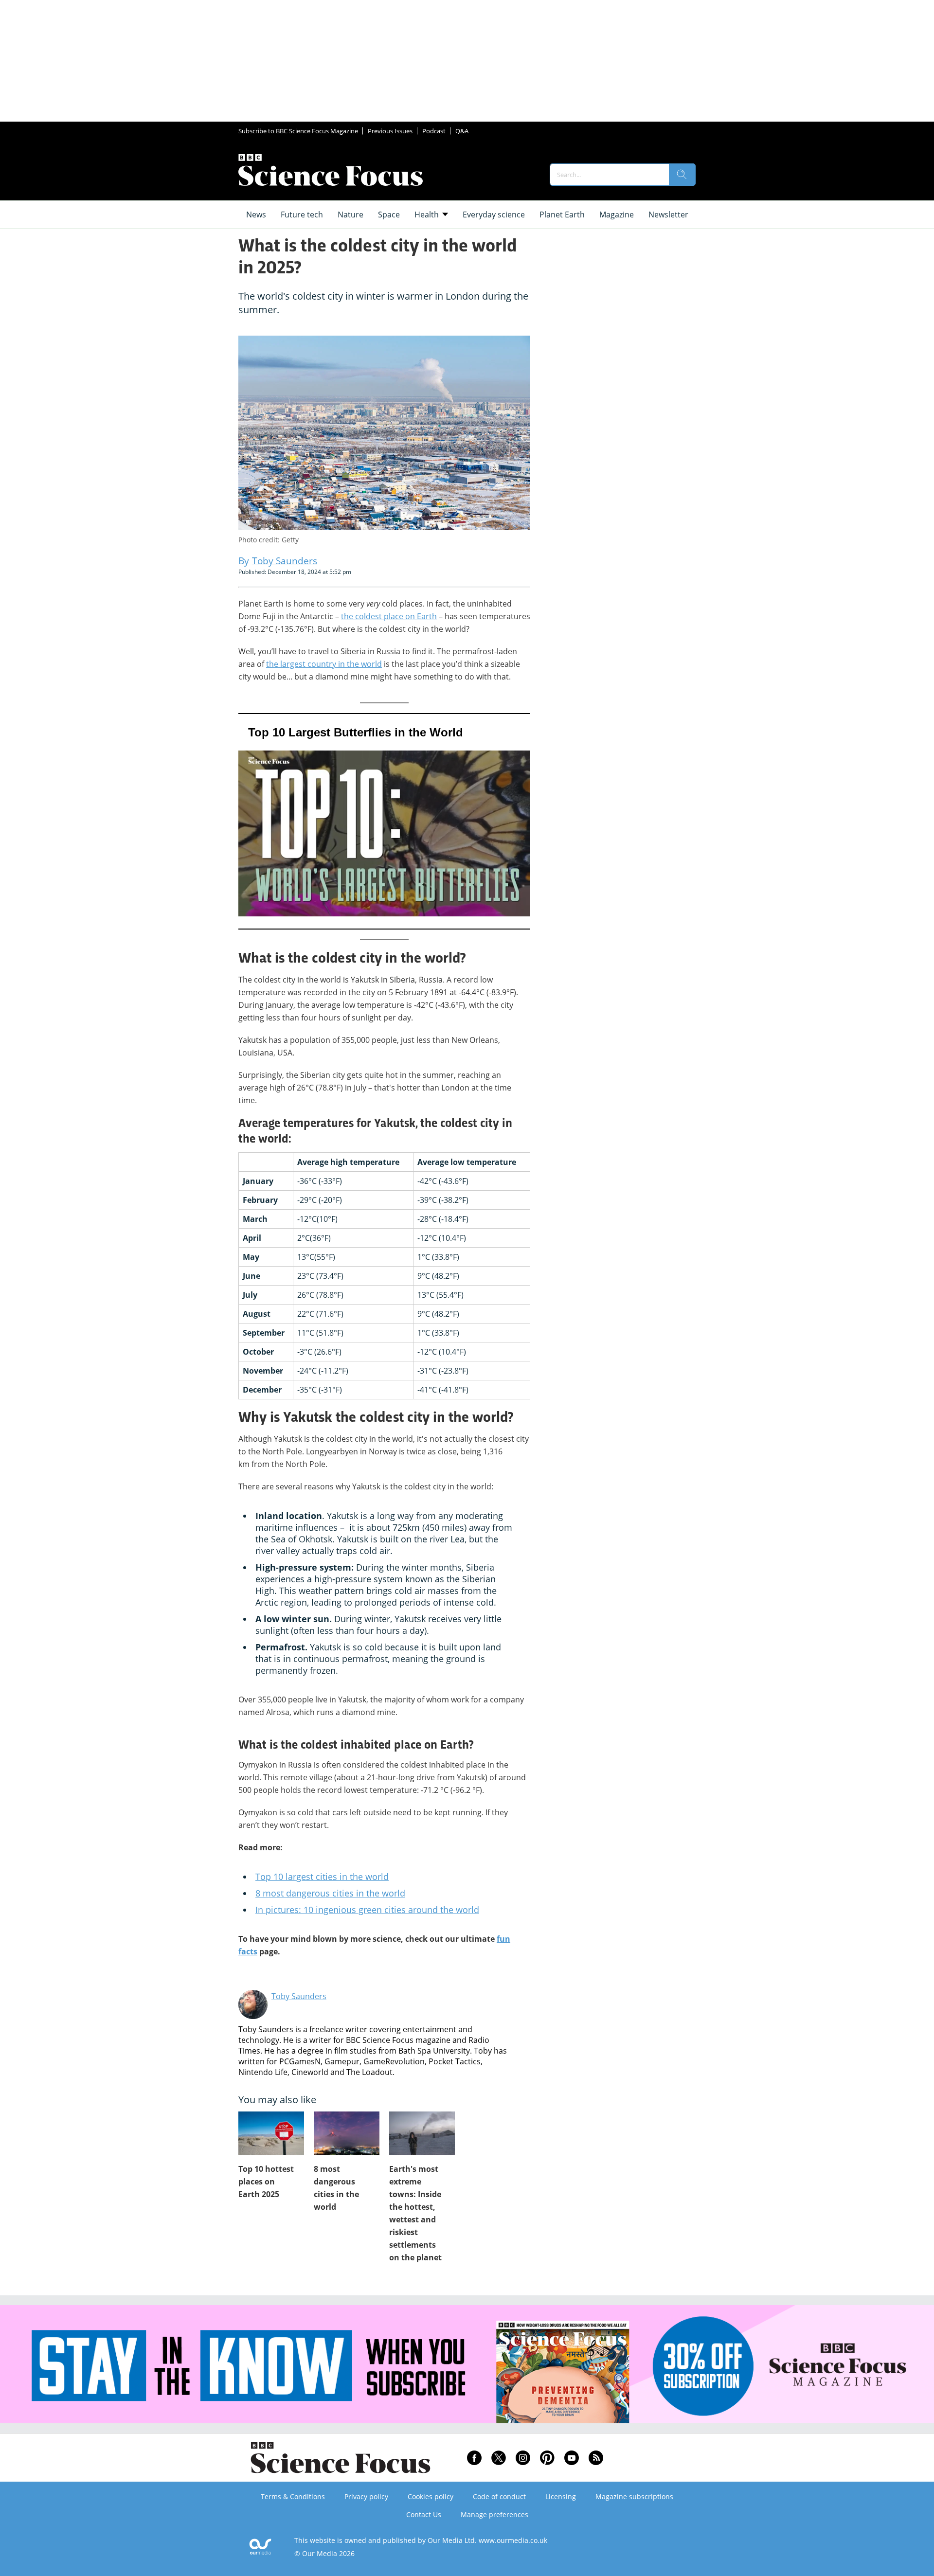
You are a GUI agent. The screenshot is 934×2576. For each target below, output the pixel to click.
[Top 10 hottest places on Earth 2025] (271, 2133)
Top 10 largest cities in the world (322, 1877)
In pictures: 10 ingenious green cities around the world (367, 1910)
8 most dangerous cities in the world (330, 1893)
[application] (384, 821)
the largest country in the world (324, 664)
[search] (682, 175)
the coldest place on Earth (389, 616)
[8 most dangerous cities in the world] (347, 2133)
